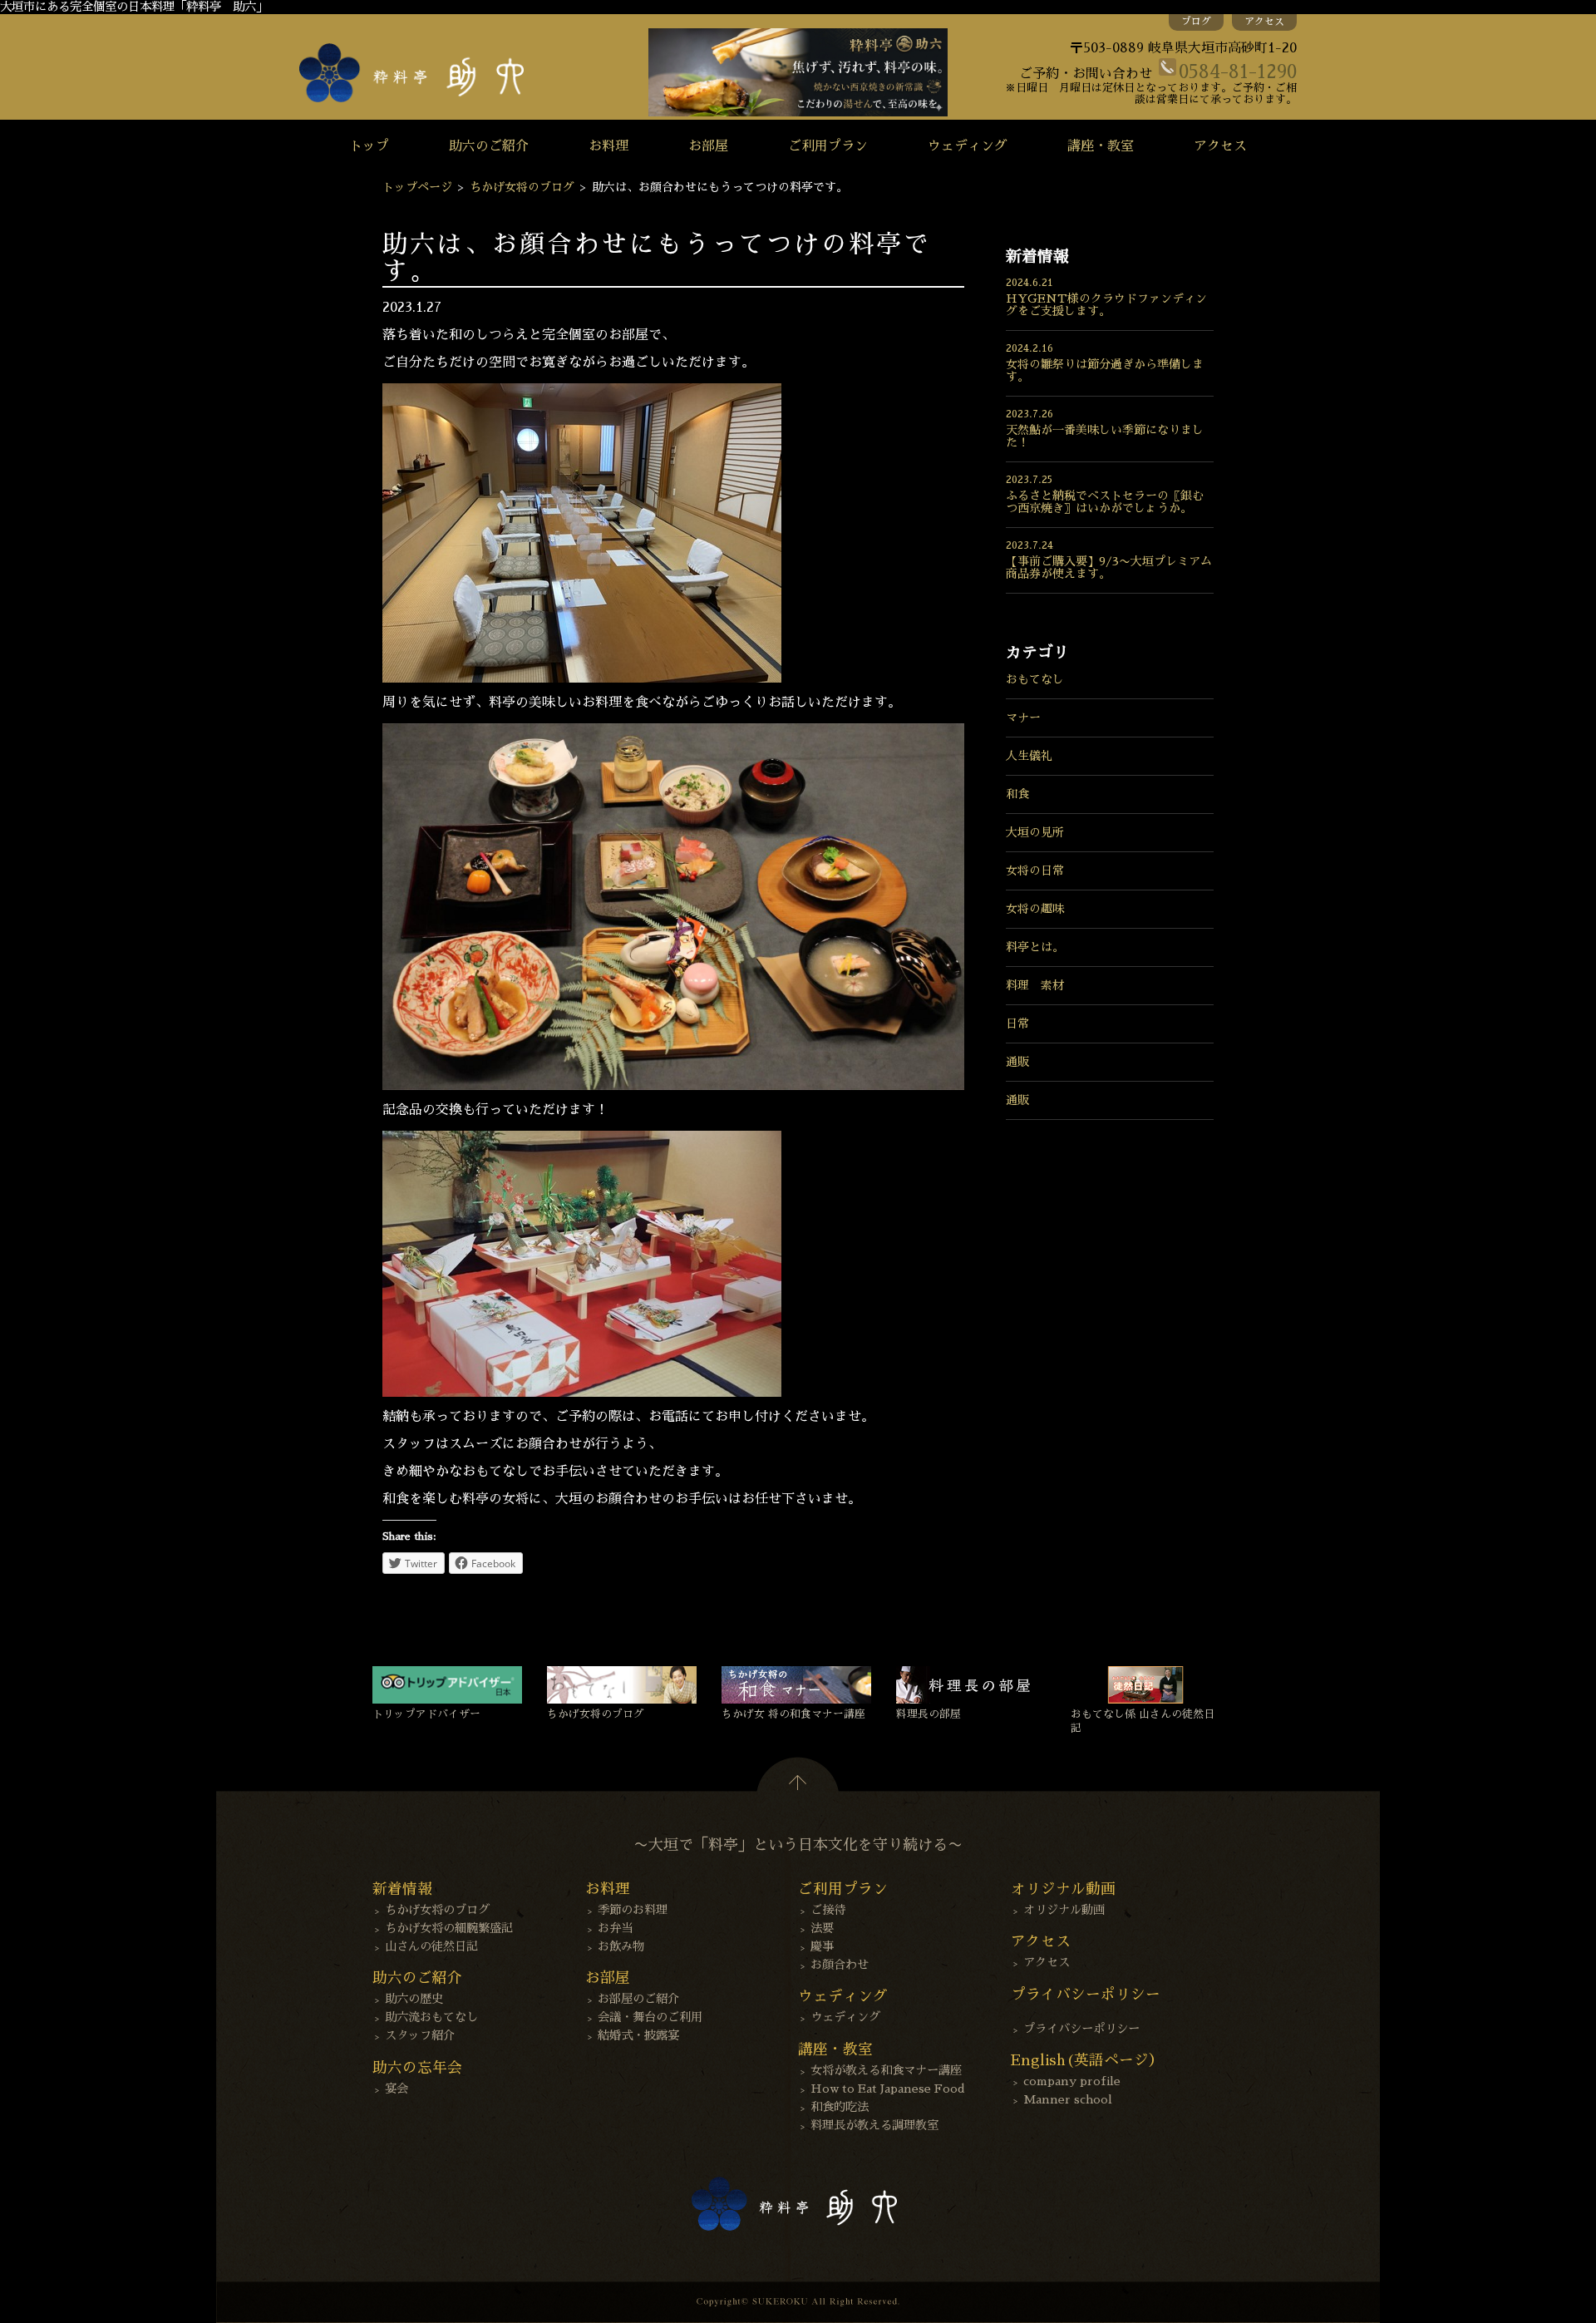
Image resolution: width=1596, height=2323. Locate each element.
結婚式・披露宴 (638, 2035)
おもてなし (1035, 679)
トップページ (417, 187)
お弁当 (615, 1928)
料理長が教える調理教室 (874, 2125)
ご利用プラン (828, 146)
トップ (369, 146)
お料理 (608, 146)
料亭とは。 (1035, 947)
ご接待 (828, 1910)
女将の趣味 (1035, 909)
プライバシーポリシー (1081, 2029)
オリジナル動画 (1064, 1910)
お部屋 (708, 146)
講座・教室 (1101, 146)
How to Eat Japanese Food (888, 2089)
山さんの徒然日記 (431, 1946)
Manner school (1068, 2099)
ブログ (1196, 22)
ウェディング (968, 146)
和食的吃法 (840, 2107)
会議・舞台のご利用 (650, 2017)
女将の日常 (1035, 871)
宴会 (397, 2089)
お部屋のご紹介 (638, 1999)
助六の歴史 (414, 1999)
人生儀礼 (1029, 756)
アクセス (1264, 22)
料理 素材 (1035, 985)
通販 (1017, 1062)
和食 (1017, 794)
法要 (822, 1928)
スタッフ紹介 (420, 2035)
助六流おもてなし (431, 2017)
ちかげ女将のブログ (522, 187)
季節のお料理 (633, 1910)
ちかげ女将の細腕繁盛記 (449, 1928)
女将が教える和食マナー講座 (886, 2070)
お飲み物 (621, 1946)
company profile (1072, 2081)
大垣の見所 (1035, 832)
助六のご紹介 (489, 146)
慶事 (822, 1946)
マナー (1023, 718)
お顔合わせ (840, 1965)
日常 (1017, 1023)
